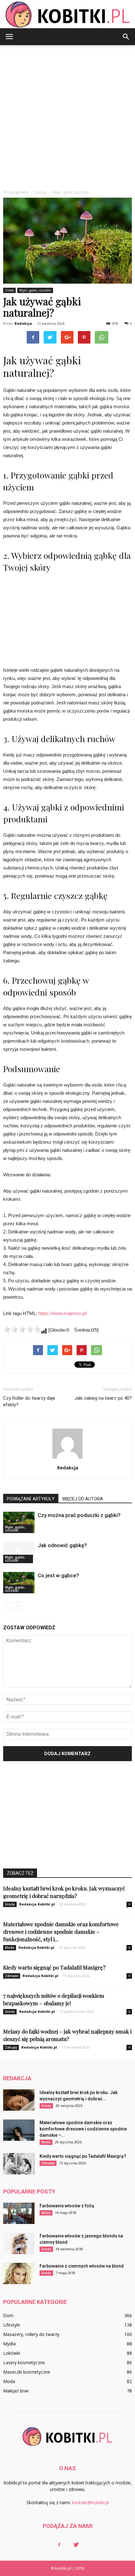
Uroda (9, 290)
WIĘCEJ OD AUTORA (83, 1499)
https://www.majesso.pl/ (63, 1313)
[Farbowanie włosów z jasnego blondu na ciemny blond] (19, 2244)
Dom (8, 2315)
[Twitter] (76, 2545)
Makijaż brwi (16, 2391)
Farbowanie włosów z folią (67, 2206)
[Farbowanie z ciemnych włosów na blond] (19, 2274)
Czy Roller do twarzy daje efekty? (29, 1401)
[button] (126, 37)
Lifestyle (12, 2325)
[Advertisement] (67, 116)
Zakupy (11, 2047)
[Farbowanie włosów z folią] (19, 2213)
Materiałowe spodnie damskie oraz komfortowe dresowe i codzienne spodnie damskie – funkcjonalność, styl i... (61, 1932)
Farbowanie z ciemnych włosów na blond (82, 2266)
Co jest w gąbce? (58, 1575)
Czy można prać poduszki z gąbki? (79, 1515)
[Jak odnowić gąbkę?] (19, 1553)
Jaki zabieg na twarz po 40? (103, 1398)
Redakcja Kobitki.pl (37, 1904)
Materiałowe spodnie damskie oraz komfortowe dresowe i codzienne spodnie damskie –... (83, 2129)
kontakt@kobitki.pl (90, 2502)
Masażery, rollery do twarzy (31, 2334)
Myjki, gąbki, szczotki (35, 290)
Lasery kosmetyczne (24, 2362)
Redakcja (23, 323)
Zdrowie (12, 1976)
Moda (10, 1948)
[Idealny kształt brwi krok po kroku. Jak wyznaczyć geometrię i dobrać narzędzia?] (19, 2100)
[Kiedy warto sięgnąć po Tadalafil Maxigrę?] (19, 2164)
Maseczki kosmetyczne (27, 2372)
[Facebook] (59, 2545)
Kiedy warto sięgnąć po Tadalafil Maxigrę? (54, 1967)
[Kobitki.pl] (67, 15)
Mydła (9, 2344)
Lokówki (12, 2353)
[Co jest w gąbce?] (19, 1583)
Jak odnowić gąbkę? (62, 1545)
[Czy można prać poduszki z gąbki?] (19, 1523)
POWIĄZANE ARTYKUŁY (31, 1499)
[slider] (22, 1329)
